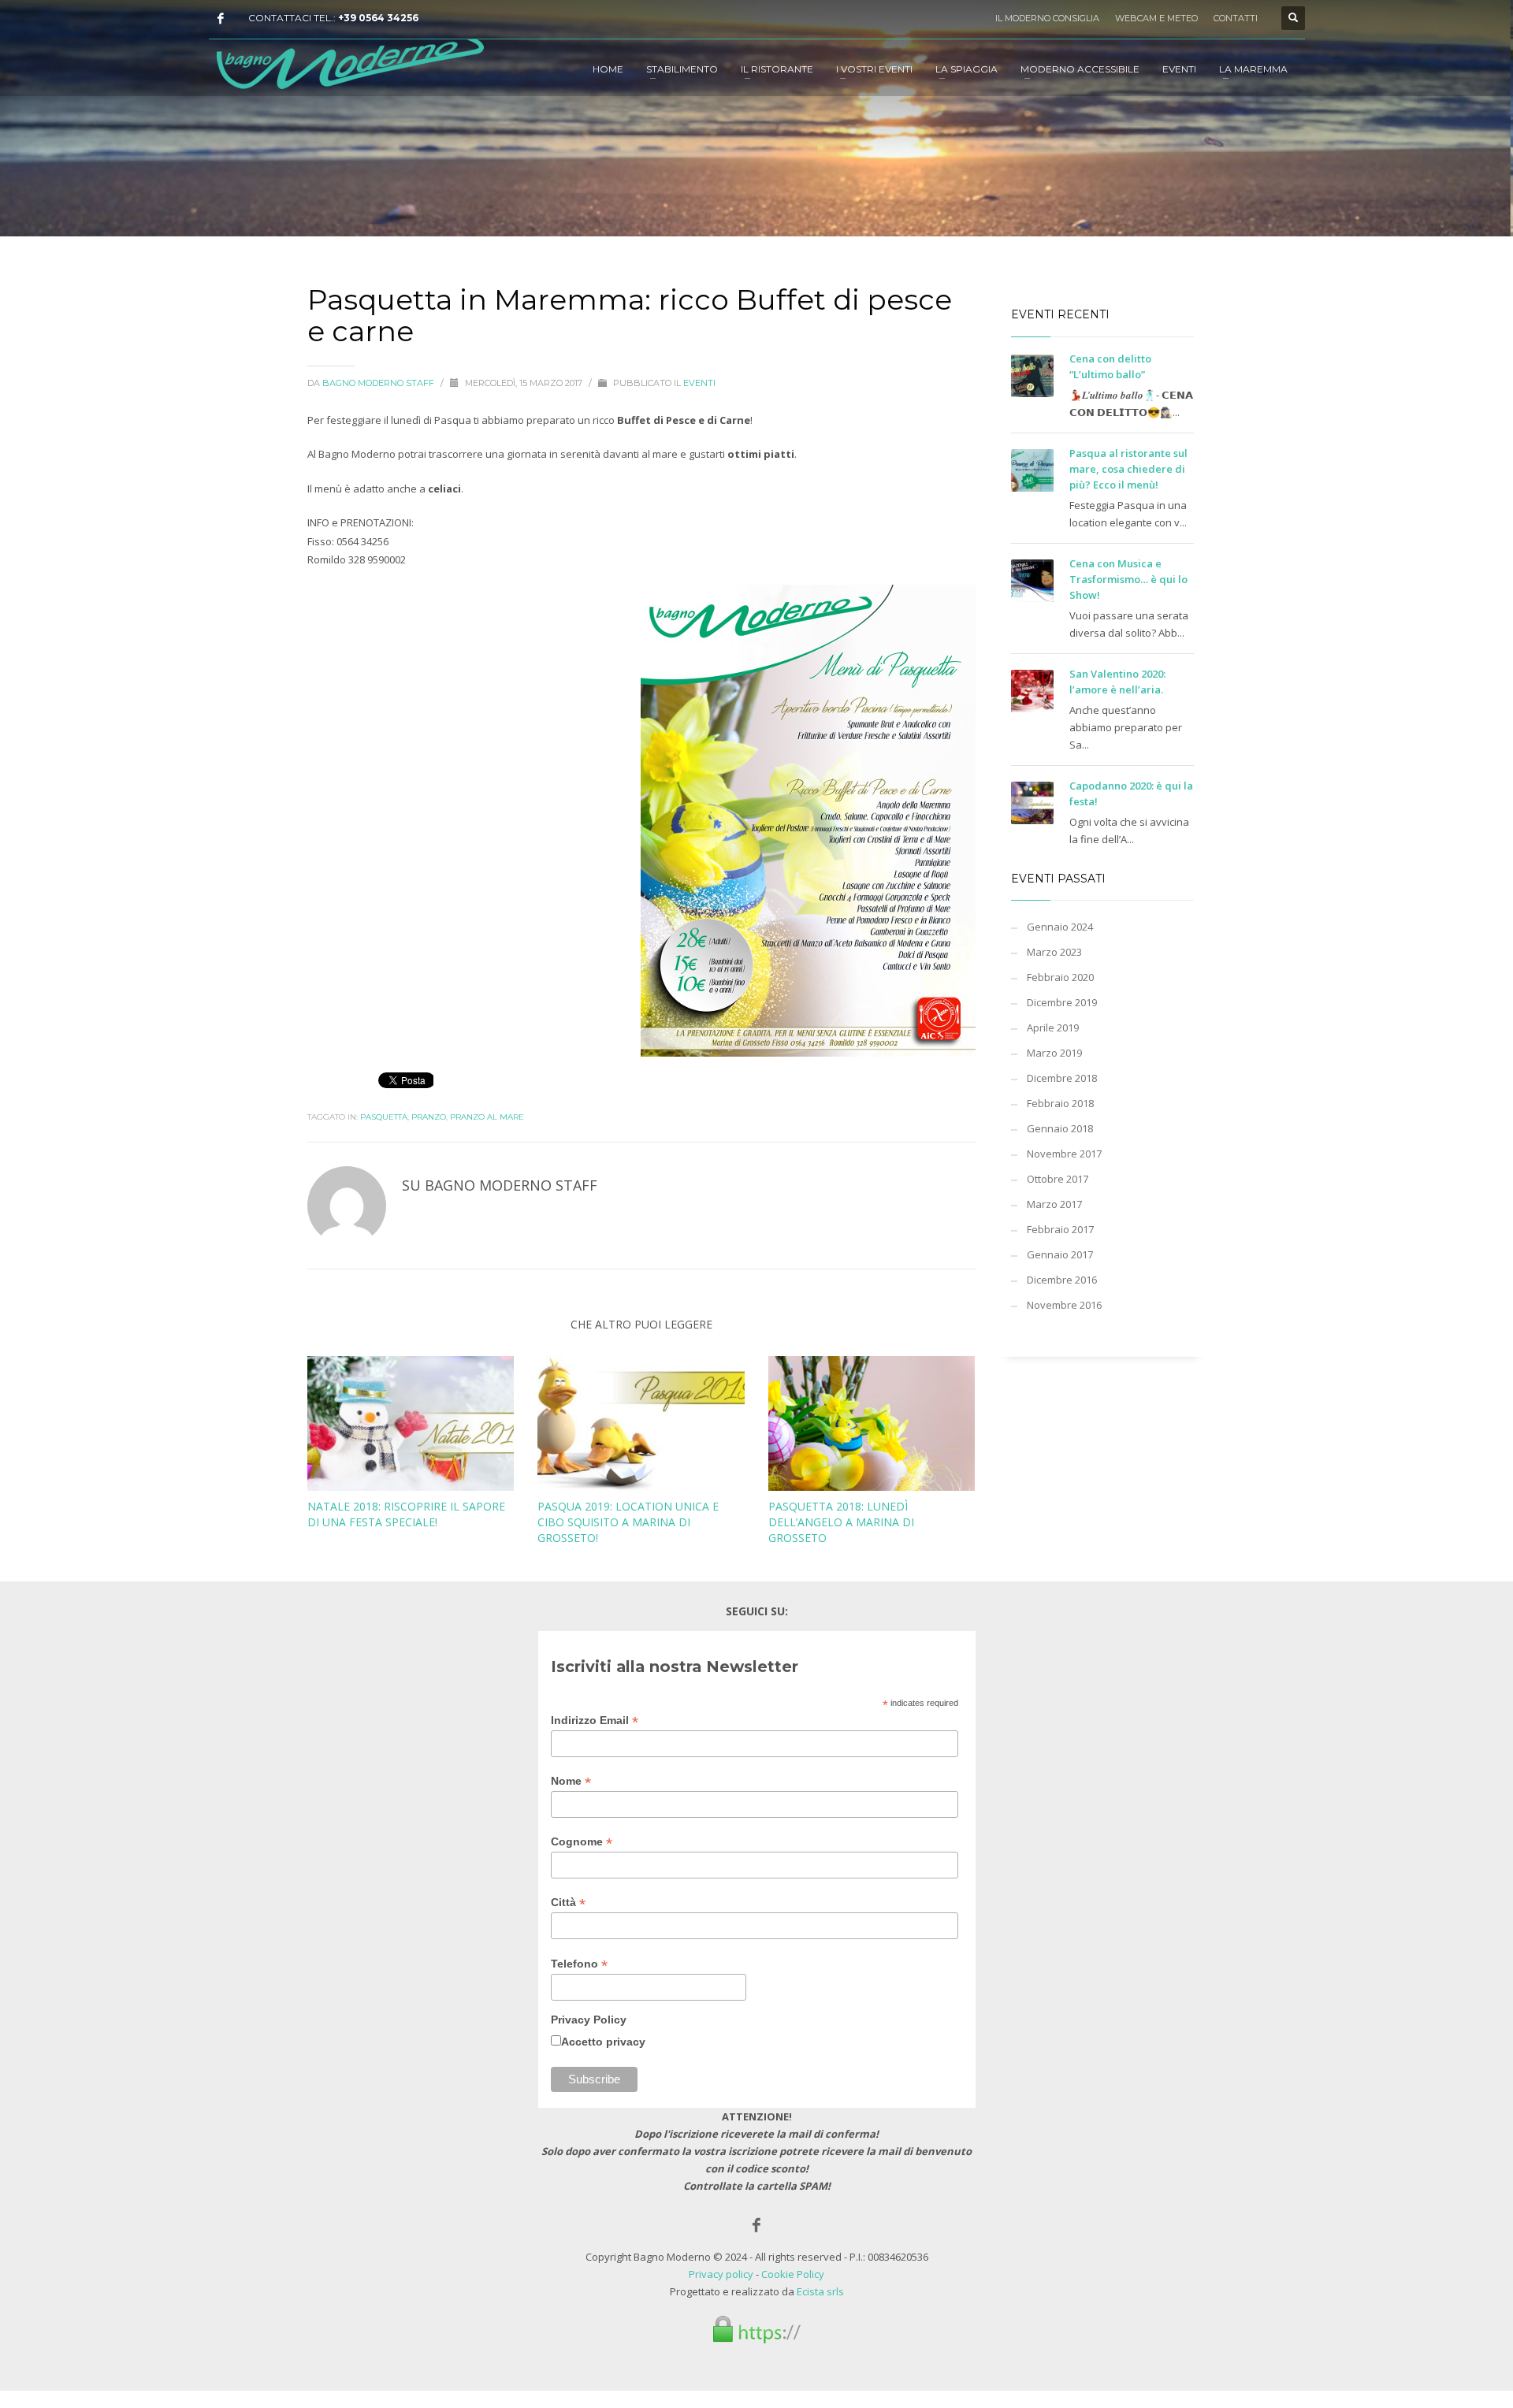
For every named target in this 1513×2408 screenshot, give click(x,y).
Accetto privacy (603, 2042)
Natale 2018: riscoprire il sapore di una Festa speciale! (406, 1514)
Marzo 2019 (1054, 1053)
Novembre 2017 (1064, 1154)
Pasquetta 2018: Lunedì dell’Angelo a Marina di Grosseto (841, 1522)
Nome (571, 1781)
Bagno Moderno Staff (379, 383)
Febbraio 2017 (1060, 1229)
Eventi (699, 383)
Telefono (579, 1964)
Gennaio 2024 (1060, 927)
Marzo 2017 (1054, 1204)
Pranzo (429, 1117)
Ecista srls (820, 2291)
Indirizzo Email (595, 1721)
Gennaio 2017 (1060, 1254)
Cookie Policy (793, 2274)
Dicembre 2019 (1062, 1002)
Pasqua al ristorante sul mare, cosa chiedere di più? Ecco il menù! (1128, 469)
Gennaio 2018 (1060, 1128)
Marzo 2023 (1054, 952)
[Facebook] (221, 18)
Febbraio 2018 (1060, 1103)
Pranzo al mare (487, 1117)
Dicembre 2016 (1062, 1280)
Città (568, 1903)
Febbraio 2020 (1060, 977)
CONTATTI (1236, 18)
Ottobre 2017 (1058, 1179)
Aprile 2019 (1053, 1027)
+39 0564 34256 (378, 18)
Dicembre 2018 (1062, 1078)
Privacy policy (721, 2274)
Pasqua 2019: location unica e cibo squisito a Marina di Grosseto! (628, 1522)
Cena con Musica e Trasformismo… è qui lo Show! (1128, 579)
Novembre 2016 (1064, 1305)
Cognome (582, 1842)
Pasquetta (384, 1117)
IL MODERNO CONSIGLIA (1047, 18)
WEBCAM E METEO (1156, 18)
